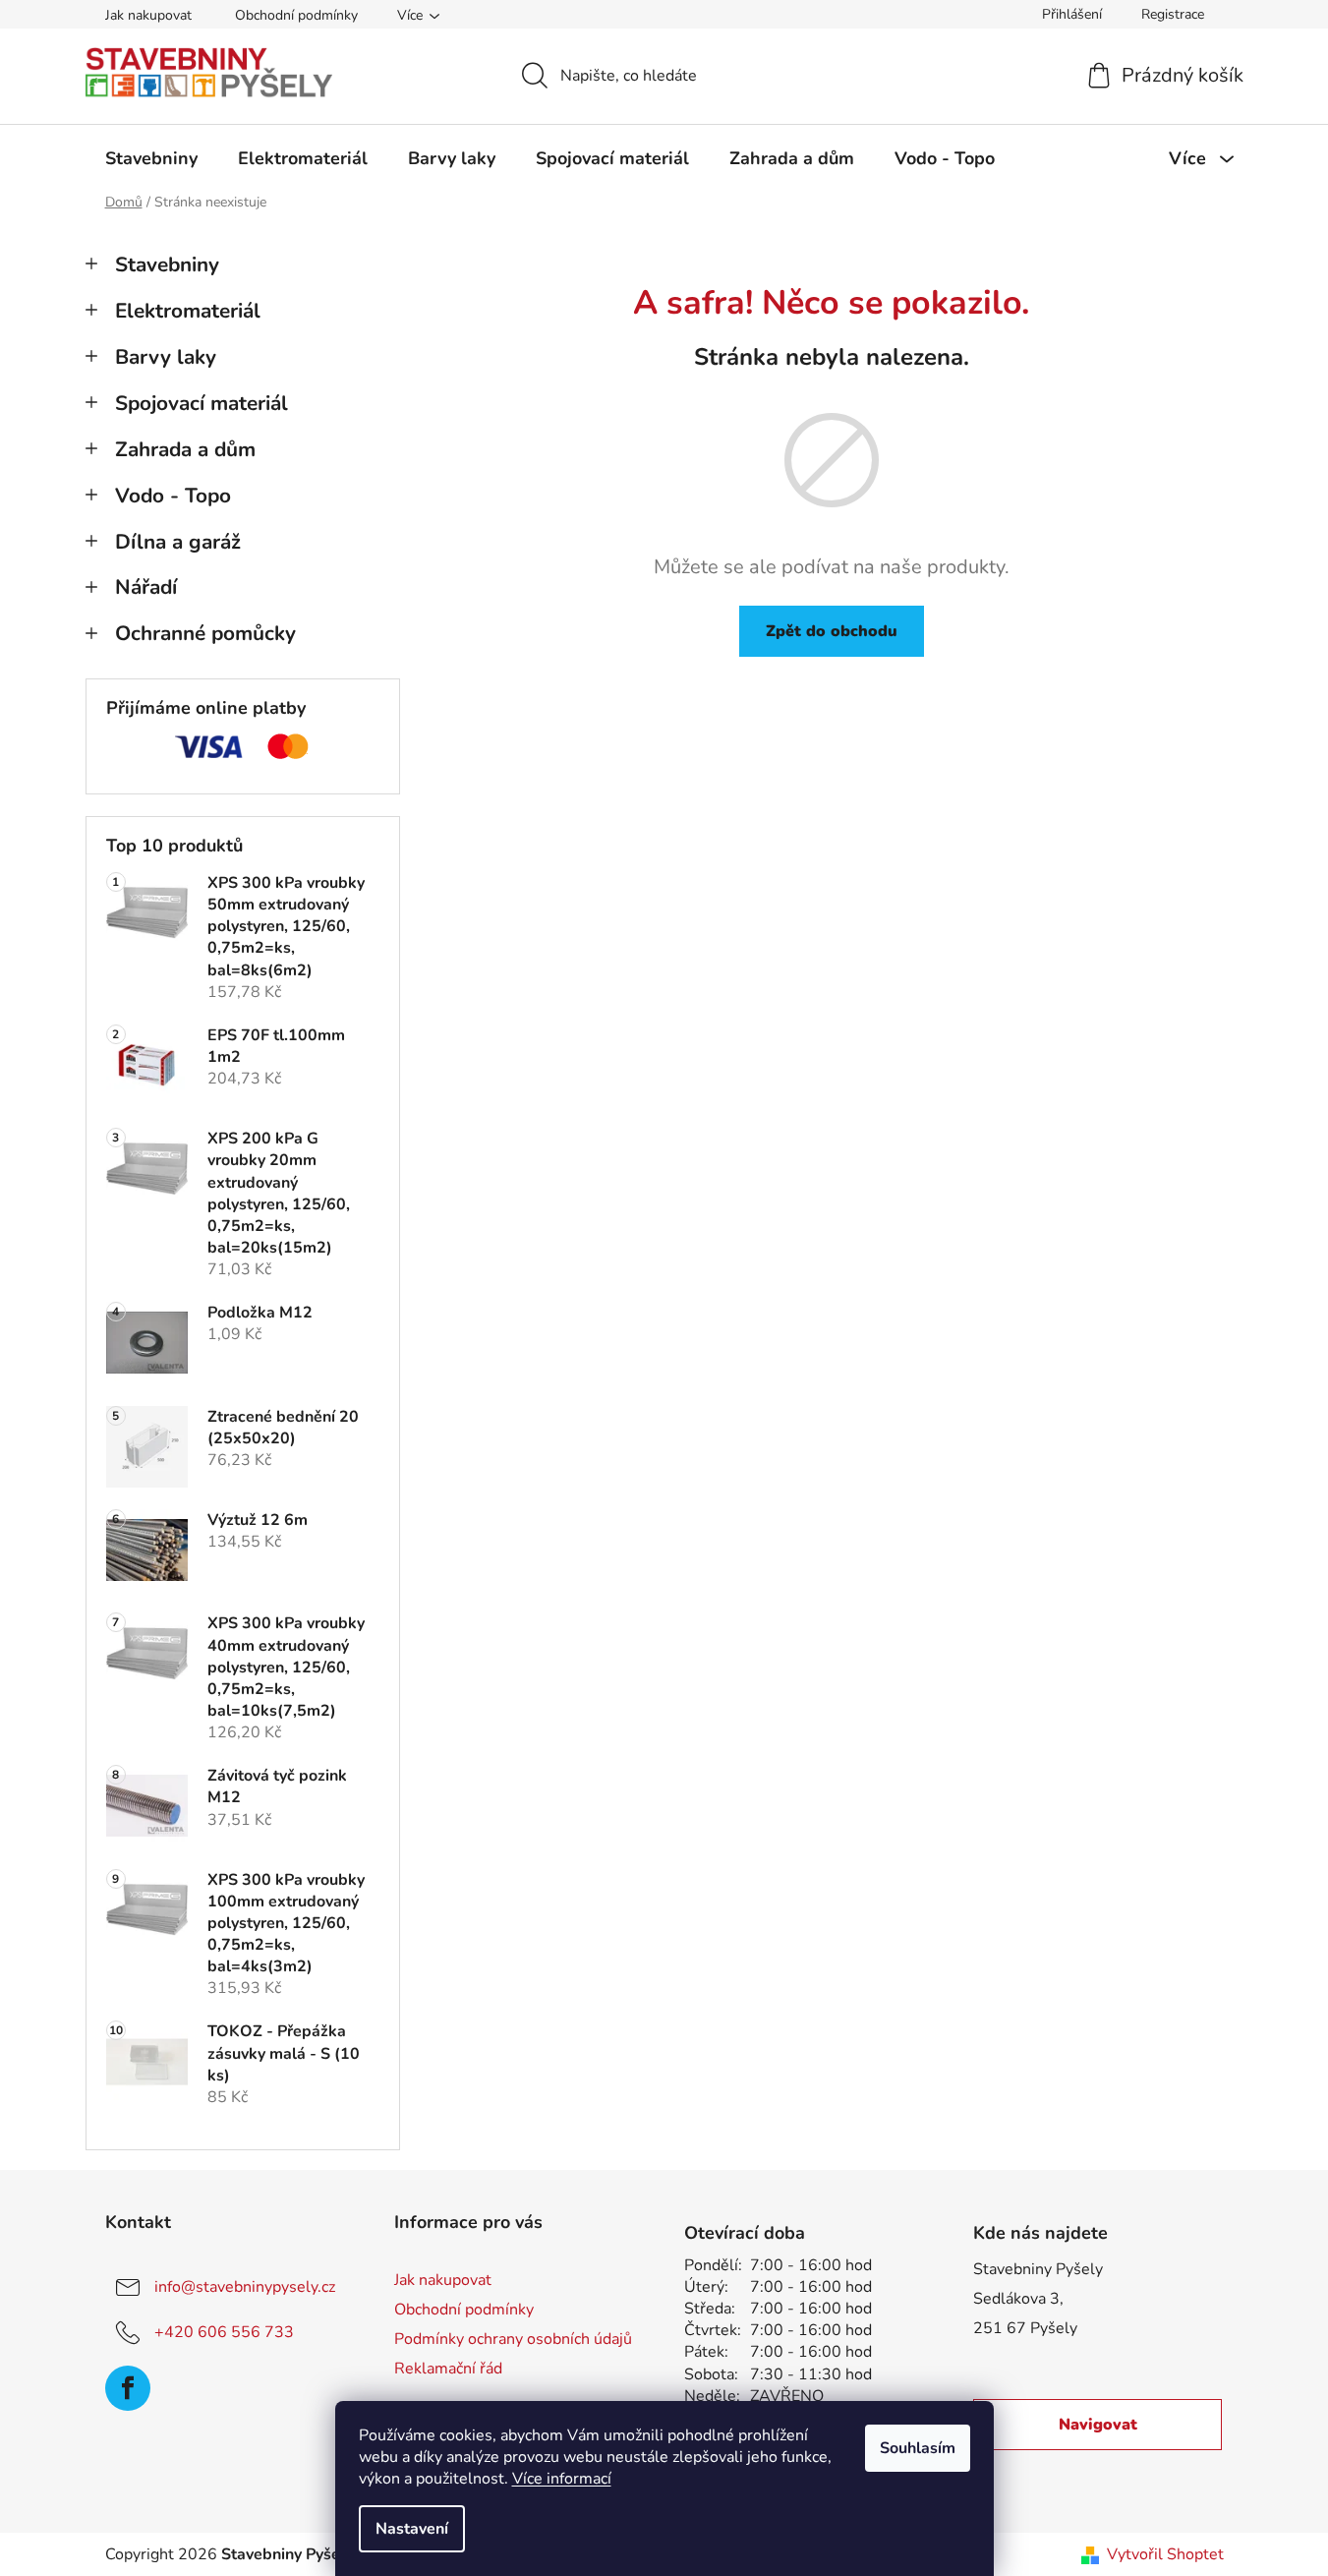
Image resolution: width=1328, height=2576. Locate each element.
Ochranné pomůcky (205, 633)
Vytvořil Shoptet (1165, 2554)
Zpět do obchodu (832, 631)
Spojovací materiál (202, 403)
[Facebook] (128, 2388)
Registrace (1173, 14)
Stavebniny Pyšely (1038, 2269)
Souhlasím (918, 2448)
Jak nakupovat (148, 15)
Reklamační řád (448, 2369)
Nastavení (412, 2529)
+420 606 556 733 (224, 2332)
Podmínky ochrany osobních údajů (513, 2339)
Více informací (562, 2479)
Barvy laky (166, 357)
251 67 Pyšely (1025, 2328)
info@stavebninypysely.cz (245, 2287)
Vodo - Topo (173, 496)
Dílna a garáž (178, 542)
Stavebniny (167, 264)
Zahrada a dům (185, 449)
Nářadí (146, 587)
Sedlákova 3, (1018, 2299)
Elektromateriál (188, 311)
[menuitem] (151, 158)
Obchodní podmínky (296, 15)
